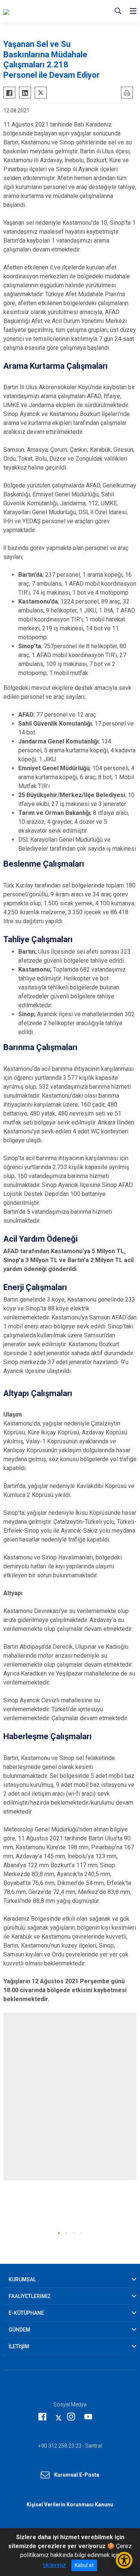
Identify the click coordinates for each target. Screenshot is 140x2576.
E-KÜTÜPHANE (26, 2313)
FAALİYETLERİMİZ (30, 2296)
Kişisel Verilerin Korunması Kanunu (70, 2505)
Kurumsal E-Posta (77, 2475)
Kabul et (84, 2565)
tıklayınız (55, 2565)
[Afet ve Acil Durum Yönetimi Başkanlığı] (47, 11)
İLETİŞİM (19, 2346)
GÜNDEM (19, 2330)
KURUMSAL (22, 2279)
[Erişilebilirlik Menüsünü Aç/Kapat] (124, 2560)
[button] (59, 2233)
